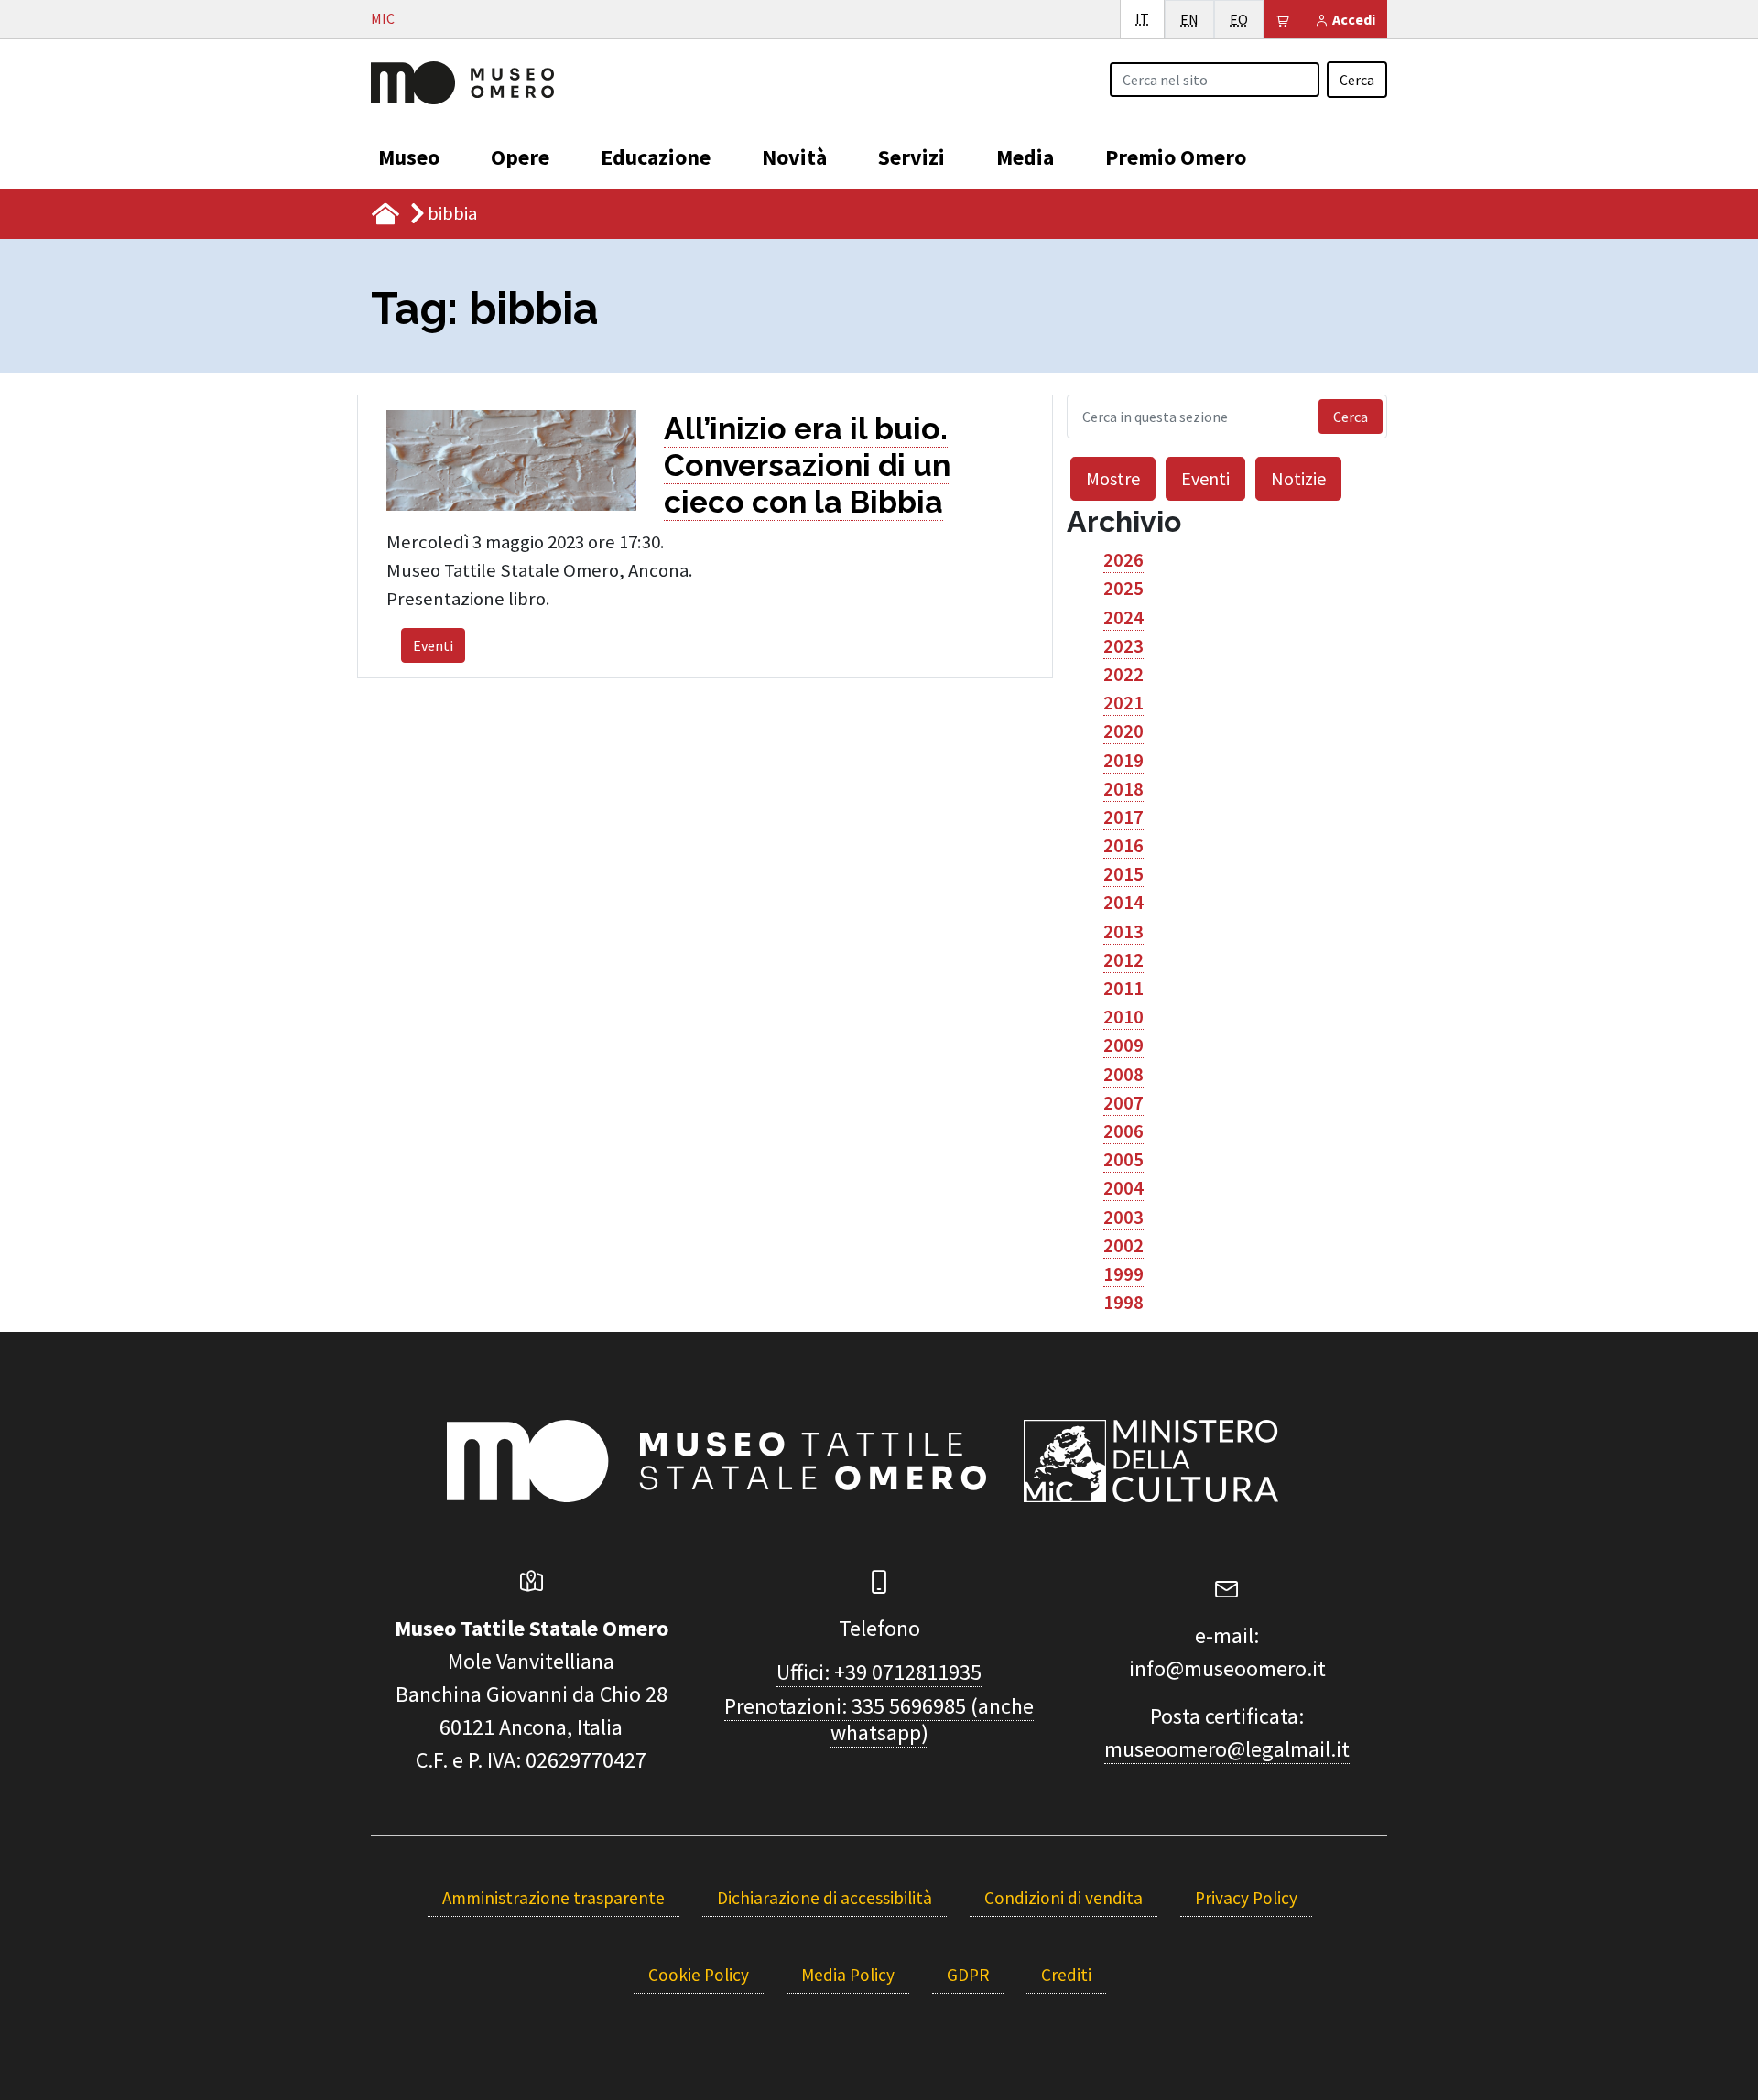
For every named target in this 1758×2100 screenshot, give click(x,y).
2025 (1123, 589)
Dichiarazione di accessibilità (825, 1898)
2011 (1123, 989)
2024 (1123, 618)
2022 (1123, 675)
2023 (1123, 646)
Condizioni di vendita (1063, 1898)
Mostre (1113, 478)
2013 (1123, 932)
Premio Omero (1176, 157)
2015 (1123, 874)
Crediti (1066, 1975)
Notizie (1298, 478)
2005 (1123, 1160)
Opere (520, 157)
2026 (1123, 560)
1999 (1123, 1274)
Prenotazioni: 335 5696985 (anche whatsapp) (879, 1719)
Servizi (912, 157)
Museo (409, 157)
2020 (1123, 731)
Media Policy (848, 1975)
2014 (1123, 903)
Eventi (433, 645)
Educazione (656, 157)
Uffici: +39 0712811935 (879, 1672)
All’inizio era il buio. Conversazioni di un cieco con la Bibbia (807, 465)
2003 (1123, 1218)
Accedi (1352, 19)
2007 (1123, 1103)
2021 (1123, 703)
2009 (1123, 1045)
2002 (1123, 1246)
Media (1025, 157)
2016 (1123, 846)
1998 (1123, 1303)
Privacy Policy (1246, 1898)
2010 (1123, 1017)
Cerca (1357, 80)
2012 (1123, 960)
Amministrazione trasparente (553, 1898)
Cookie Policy (699, 1975)
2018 (1123, 789)
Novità (794, 157)
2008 (1123, 1075)
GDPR (968, 1975)
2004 (1123, 1188)
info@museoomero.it (1227, 1668)
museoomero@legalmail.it (1227, 1749)
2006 (1123, 1131)
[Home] (462, 81)
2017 (1123, 817)
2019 (1123, 761)
